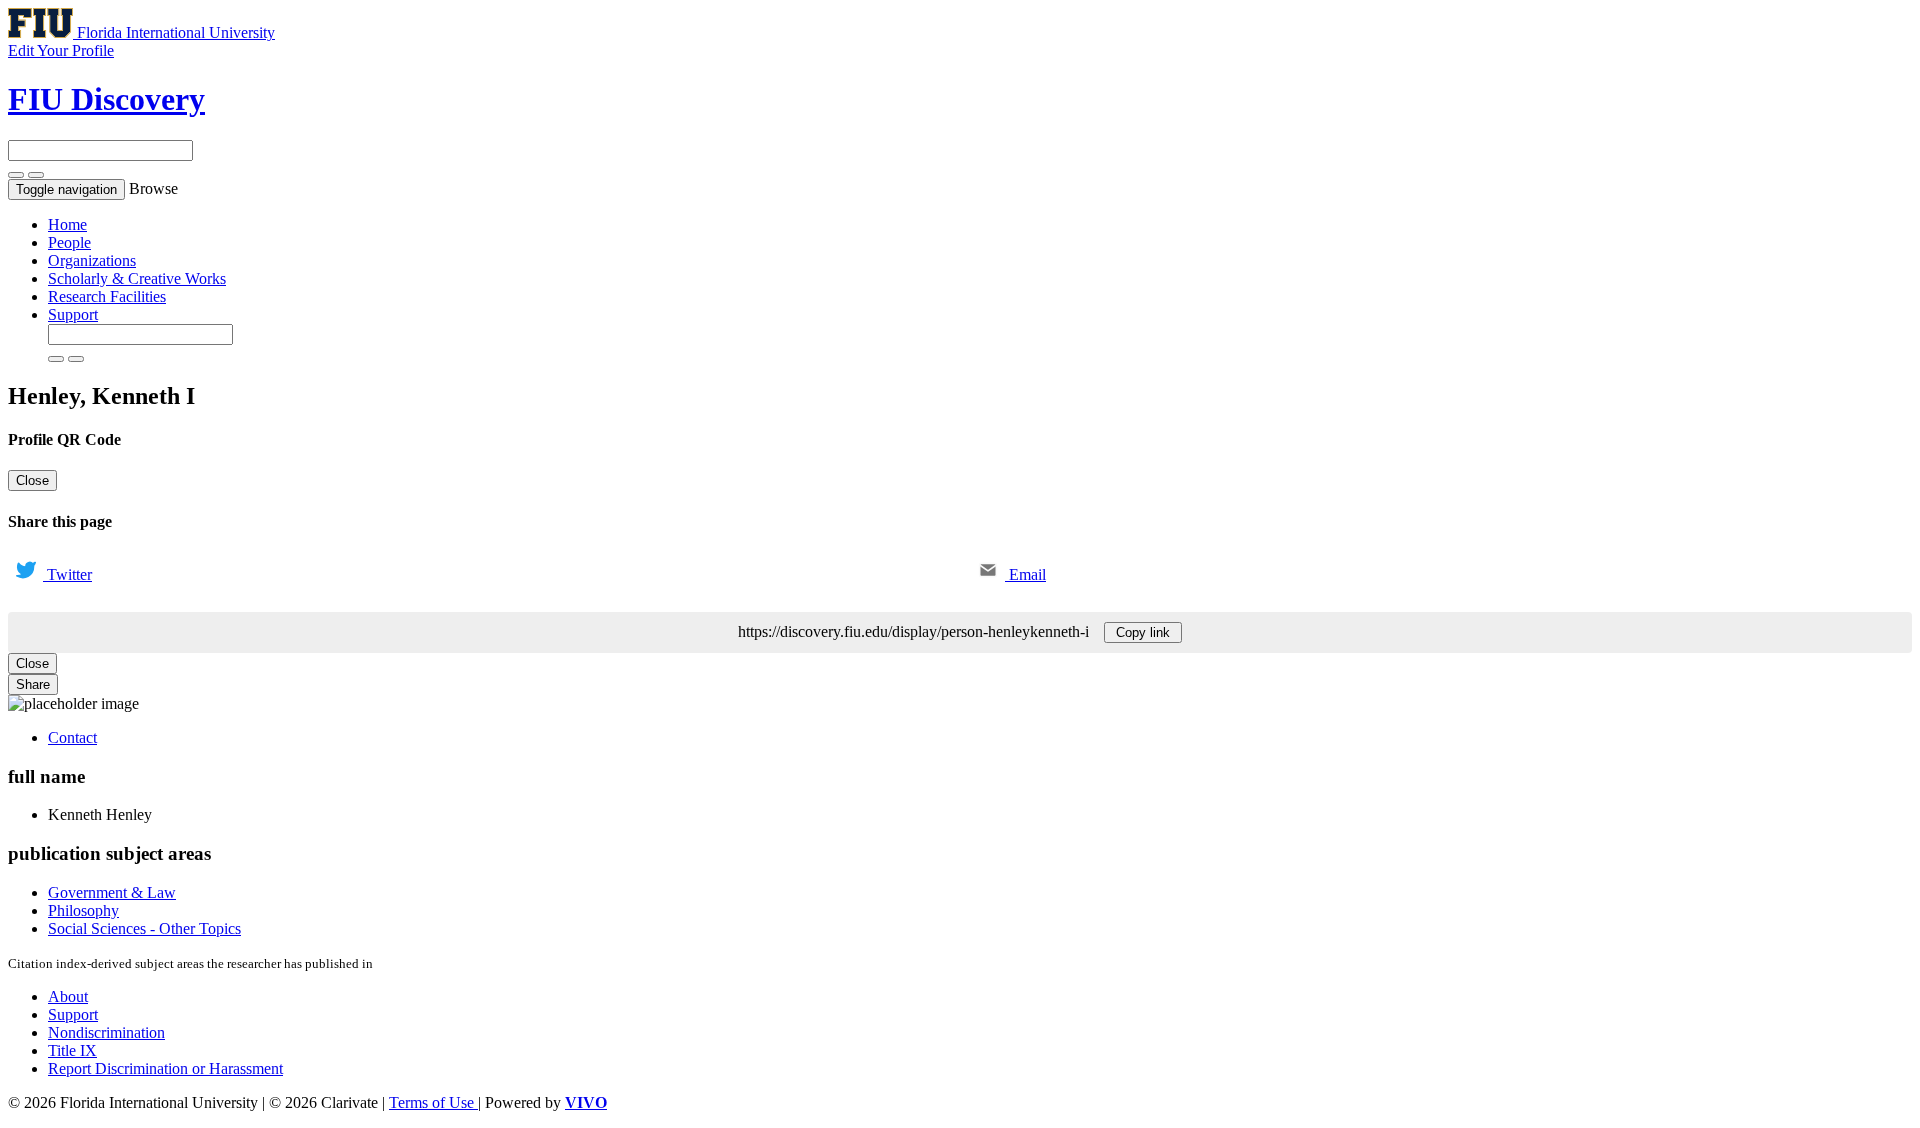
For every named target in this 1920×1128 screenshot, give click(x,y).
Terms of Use (433, 1102)
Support (73, 314)
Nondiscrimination (106, 1032)
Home (67, 224)
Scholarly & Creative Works (137, 278)
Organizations (92, 260)
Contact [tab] (72, 737)
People (69, 242)
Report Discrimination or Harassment (165, 1068)
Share (33, 684)
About (68, 996)
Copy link (1143, 632)
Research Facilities (107, 296)
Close (32, 480)
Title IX (72, 1050)
